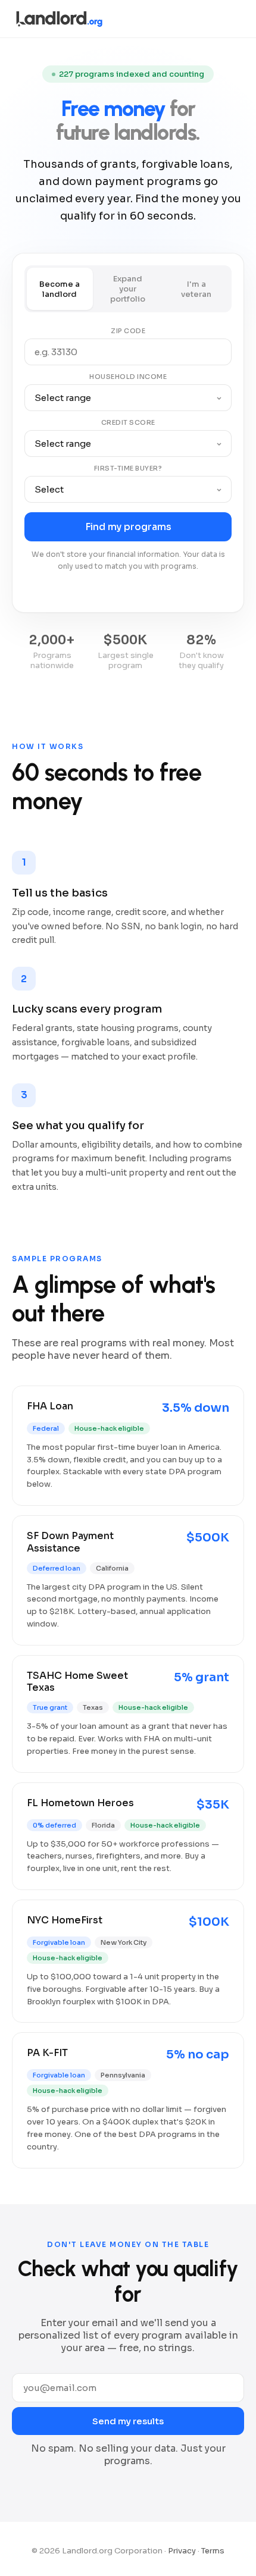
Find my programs (128, 527)
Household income (128, 377)
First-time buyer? (128, 468)
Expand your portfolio (128, 289)
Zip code (128, 331)
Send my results (128, 2421)
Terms (213, 2551)
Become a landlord (60, 289)
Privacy (182, 2551)
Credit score (128, 422)
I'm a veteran (196, 289)
